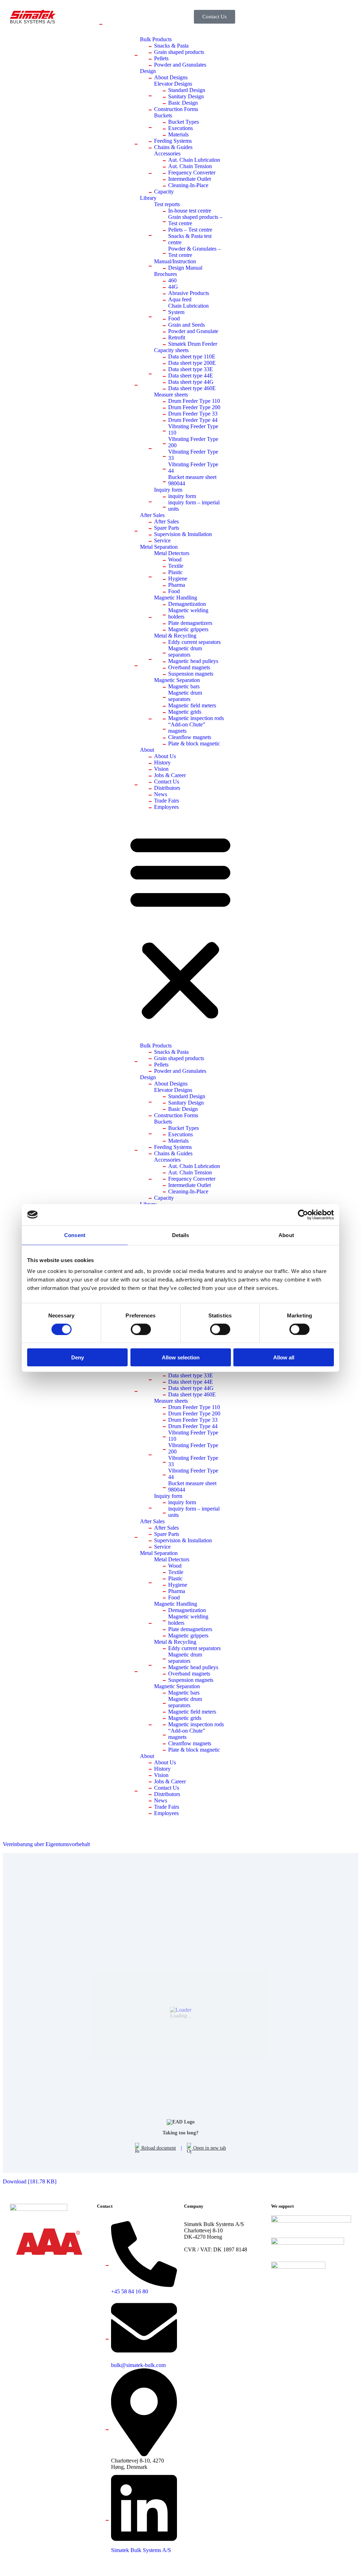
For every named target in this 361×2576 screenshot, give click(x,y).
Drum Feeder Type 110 (194, 401)
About (147, 750)
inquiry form (182, 496)
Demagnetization (187, 604)
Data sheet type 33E (191, 369)
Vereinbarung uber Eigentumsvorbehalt (46, 1844)
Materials (178, 134)
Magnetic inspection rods (196, 718)
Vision (161, 769)
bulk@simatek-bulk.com (138, 2365)
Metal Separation (159, 547)
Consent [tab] (75, 1235)
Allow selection (181, 1357)
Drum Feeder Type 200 (194, 407)
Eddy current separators (194, 642)
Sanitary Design (186, 96)
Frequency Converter (192, 173)
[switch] (141, 1329)
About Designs (171, 77)
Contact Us (167, 782)
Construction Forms (176, 109)
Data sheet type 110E (192, 356)
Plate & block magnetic (194, 743)
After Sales (152, 515)
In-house (190, 211)
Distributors (167, 788)
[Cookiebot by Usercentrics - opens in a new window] (303, 1215)
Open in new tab (209, 2148)
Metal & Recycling (175, 636)
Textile (176, 566)
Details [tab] (181, 1235)
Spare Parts (167, 528)
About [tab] (286, 1235)
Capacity (164, 192)
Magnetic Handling (176, 598)
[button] (180, 926)
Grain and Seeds (186, 325)
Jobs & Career (170, 775)
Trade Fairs (167, 801)
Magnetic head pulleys (193, 661)
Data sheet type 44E (191, 376)
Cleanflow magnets (190, 737)
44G (173, 287)
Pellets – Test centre (190, 230)
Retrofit (177, 337)
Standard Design (187, 90)
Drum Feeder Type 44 (193, 420)
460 (172, 280)
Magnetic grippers (188, 629)
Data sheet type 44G (191, 382)
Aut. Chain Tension (190, 166)
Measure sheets (171, 395)
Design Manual (185, 268)
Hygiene (178, 579)
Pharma (177, 585)
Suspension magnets (191, 674)
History (162, 763)
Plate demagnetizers (190, 623)
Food (174, 318)
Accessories (167, 153)
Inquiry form (168, 490)
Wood (175, 560)
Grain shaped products (179, 52)
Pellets (161, 58)
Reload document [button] (158, 2148)
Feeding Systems (173, 141)
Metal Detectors (172, 553)
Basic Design (183, 103)
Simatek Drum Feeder (193, 344)
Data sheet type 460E (192, 388)
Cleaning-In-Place (188, 185)
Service (162, 540)
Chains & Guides (173, 147)
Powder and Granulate (193, 331)
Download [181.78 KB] (30, 2181)
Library (148, 198)
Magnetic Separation (177, 680)
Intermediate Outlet (189, 179)
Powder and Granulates (180, 65)
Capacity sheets (171, 350)
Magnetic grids (185, 712)
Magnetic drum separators (185, 651)
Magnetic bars (184, 686)
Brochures (166, 274)
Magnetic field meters (192, 705)
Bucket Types (183, 122)
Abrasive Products (189, 293)
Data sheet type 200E (192, 363)
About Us (165, 756)
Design (148, 71)
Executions (180, 128)
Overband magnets (189, 667)
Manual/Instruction (175, 261)
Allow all (284, 1357)
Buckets (163, 115)
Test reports (167, 204)
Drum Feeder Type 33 (193, 414)
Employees (166, 807)
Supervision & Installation (183, 534)
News (161, 794)
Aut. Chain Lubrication (194, 160)
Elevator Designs (173, 84)
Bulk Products (156, 39)
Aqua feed (180, 299)
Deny (78, 1357)
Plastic (175, 572)
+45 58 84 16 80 (130, 2291)
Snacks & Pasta (171, 46)
